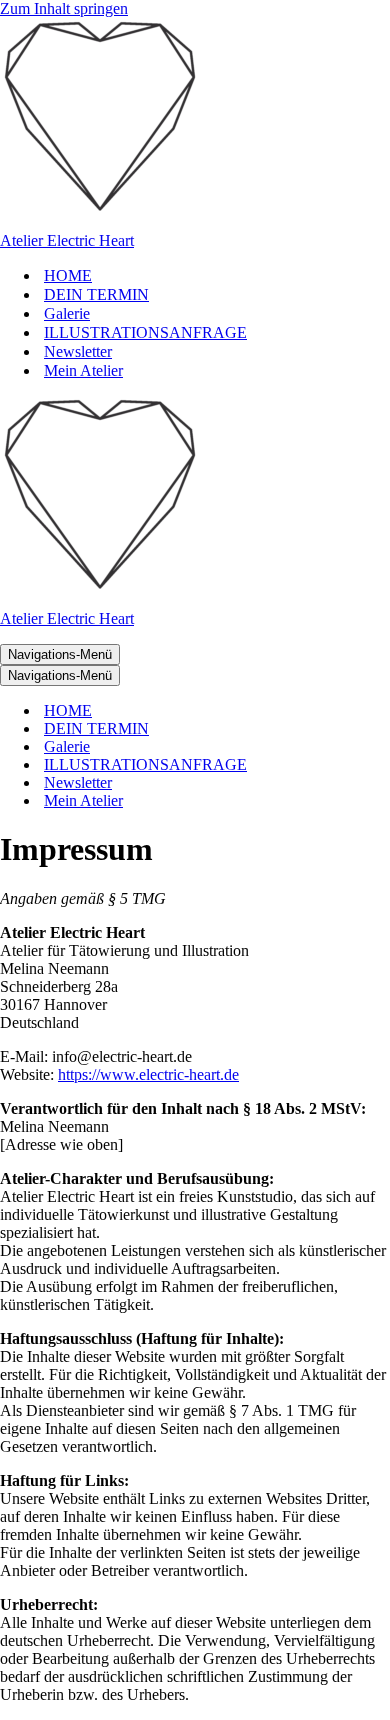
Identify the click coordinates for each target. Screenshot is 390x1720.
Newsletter (78, 351)
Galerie (67, 313)
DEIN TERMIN (96, 294)
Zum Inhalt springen (64, 8)
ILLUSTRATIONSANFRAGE (145, 332)
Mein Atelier (83, 370)
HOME (68, 275)
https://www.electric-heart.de (148, 1074)
